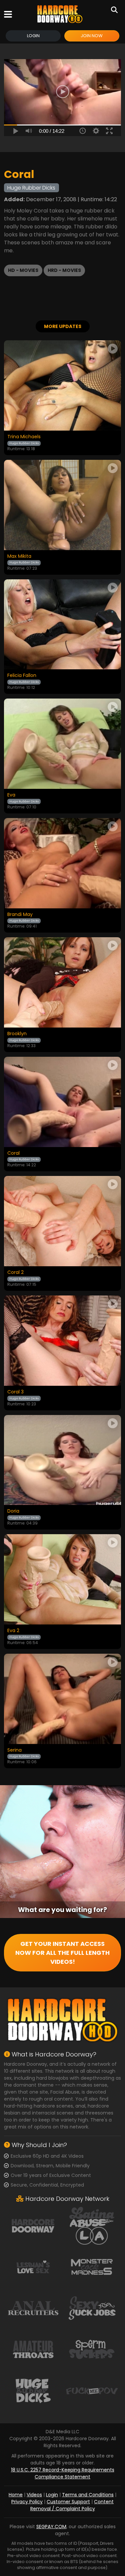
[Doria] (62, 1460)
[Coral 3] (62, 1341)
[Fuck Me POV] (92, 2390)
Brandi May (20, 915)
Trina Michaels (24, 437)
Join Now (92, 36)
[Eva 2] (62, 1579)
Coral (13, 1153)
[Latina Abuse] (92, 2225)
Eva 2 (13, 1631)
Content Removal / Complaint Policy (72, 2505)
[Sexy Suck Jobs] (92, 2308)
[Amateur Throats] (33, 2349)
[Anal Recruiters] (33, 2308)
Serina (14, 1750)
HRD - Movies (64, 270)
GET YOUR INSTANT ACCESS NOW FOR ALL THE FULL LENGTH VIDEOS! (62, 1953)
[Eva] (62, 744)
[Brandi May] (62, 863)
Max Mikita (19, 556)
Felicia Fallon (22, 676)
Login (33, 36)
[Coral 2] (62, 1221)
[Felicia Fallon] (62, 624)
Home (16, 2495)
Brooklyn (17, 1034)
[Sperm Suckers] (92, 2349)
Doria (13, 1511)
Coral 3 (15, 1392)
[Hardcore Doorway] (60, 14)
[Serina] (62, 1699)
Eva (11, 795)
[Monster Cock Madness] (92, 2267)
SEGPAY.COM (51, 2527)
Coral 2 (15, 1273)
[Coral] (62, 1102)
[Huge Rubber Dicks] (33, 2390)
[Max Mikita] (62, 505)
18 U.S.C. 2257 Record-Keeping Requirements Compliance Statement (63, 2473)
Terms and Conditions (88, 2495)
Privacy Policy (27, 2502)
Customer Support (68, 2502)
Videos (34, 2495)
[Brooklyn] (62, 982)
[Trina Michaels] (62, 385)
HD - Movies (23, 270)
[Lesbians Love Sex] (33, 2267)
